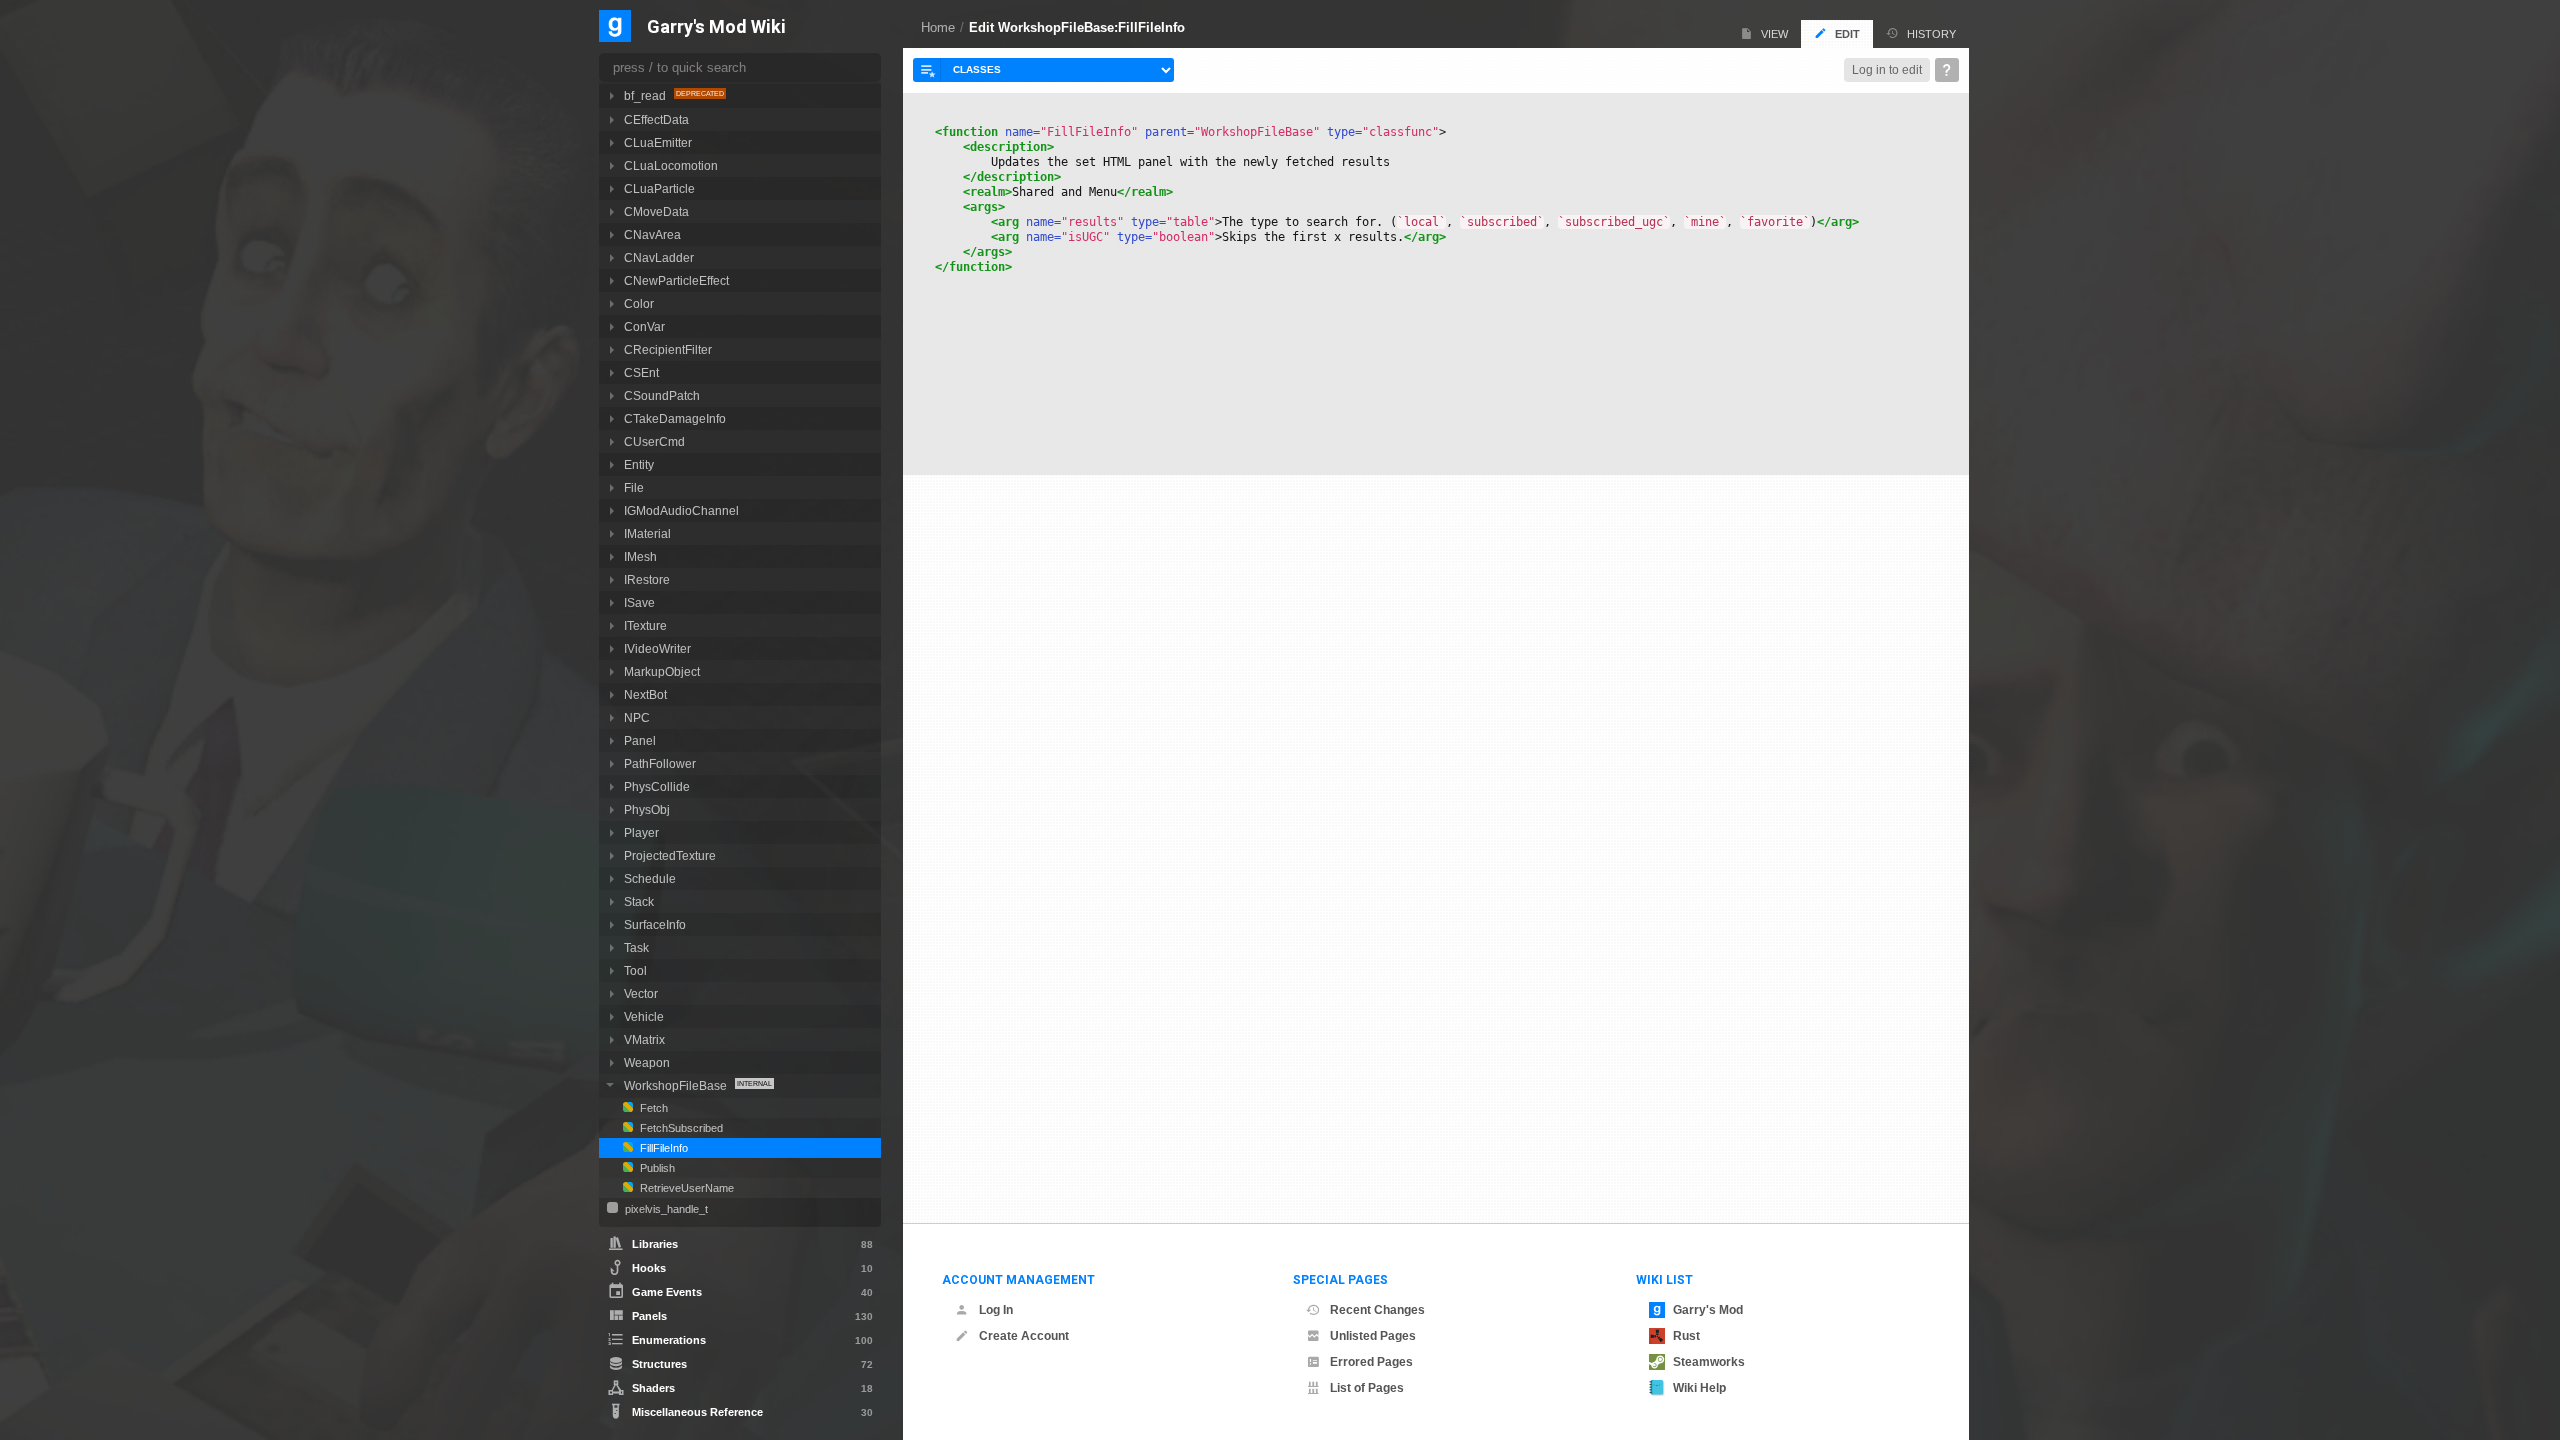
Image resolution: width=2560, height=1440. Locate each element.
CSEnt (641, 372)
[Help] (1947, 70)
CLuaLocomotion (671, 165)
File (634, 487)
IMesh (640, 556)
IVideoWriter (657, 648)
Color (639, 303)
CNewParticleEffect (676, 280)
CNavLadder (659, 257)
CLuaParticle (659, 188)
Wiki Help (1699, 1388)
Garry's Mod (1708, 1310)
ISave (639, 602)
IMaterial (647, 533)
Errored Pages (1371, 1362)
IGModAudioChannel (681, 510)
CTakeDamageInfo (675, 418)
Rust (1686, 1336)
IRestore (647, 579)
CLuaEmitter (658, 142)
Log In (996, 1310)
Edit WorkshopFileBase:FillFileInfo (1077, 27)
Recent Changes (1377, 1310)
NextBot (645, 694)
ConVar (644, 326)
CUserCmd (654, 441)
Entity (639, 464)
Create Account (1024, 1336)
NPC (637, 717)
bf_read (646, 95)
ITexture (645, 625)
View (1774, 34)
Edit (1847, 34)
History (1931, 34)
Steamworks (1709, 1362)
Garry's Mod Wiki (716, 27)
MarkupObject (662, 671)
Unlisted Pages (1373, 1336)
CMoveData (656, 211)
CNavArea (652, 234)
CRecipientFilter (668, 349)
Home (938, 27)
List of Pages (1367, 1388)
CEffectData (656, 119)
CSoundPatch (662, 395)
